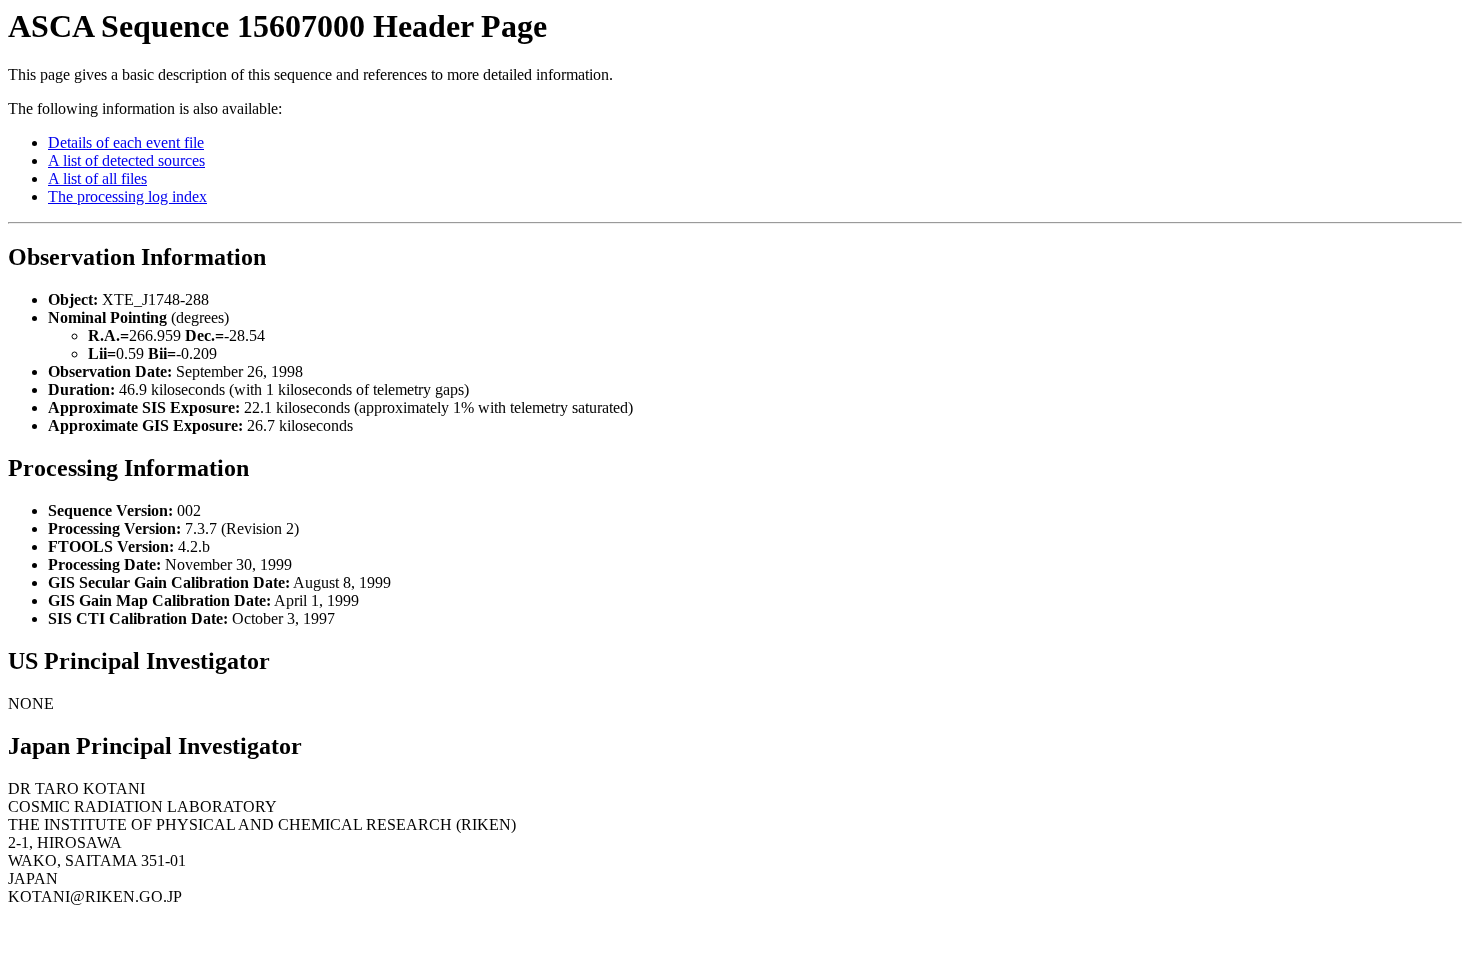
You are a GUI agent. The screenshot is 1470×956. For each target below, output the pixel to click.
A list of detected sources (126, 160)
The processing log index (127, 196)
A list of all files (97, 178)
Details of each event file (126, 142)
